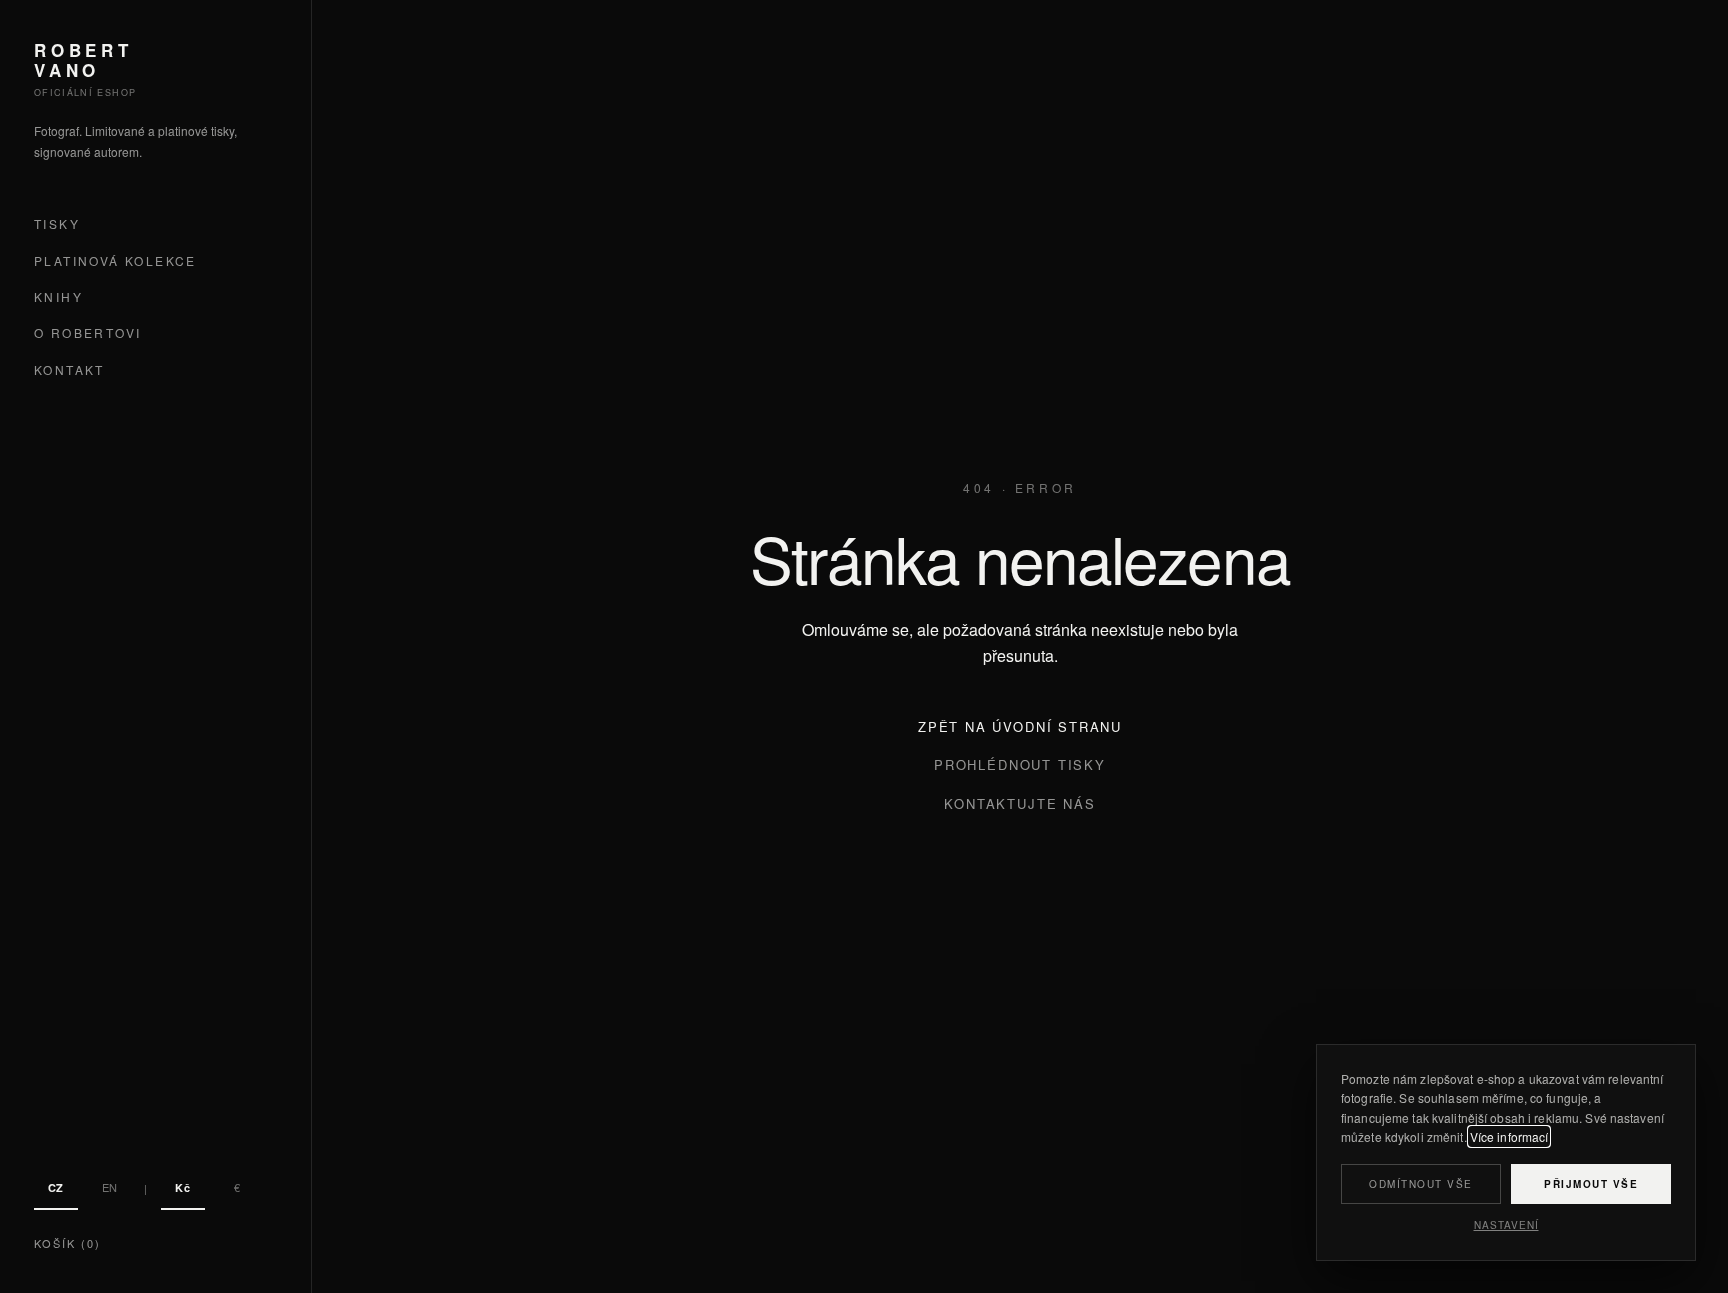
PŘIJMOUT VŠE (1591, 1184)
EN (110, 1187)
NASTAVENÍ (1506, 1225)
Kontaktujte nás (1019, 803)
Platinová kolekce (115, 260)
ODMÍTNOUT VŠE (1421, 1184)
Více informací (1509, 1136)
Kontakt (69, 369)
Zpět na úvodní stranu (1020, 726)
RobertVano (83, 60)
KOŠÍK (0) (67, 1243)
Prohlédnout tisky (1020, 764)
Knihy (58, 296)
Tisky (57, 224)
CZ (56, 1187)
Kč (182, 1187)
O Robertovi (87, 333)
